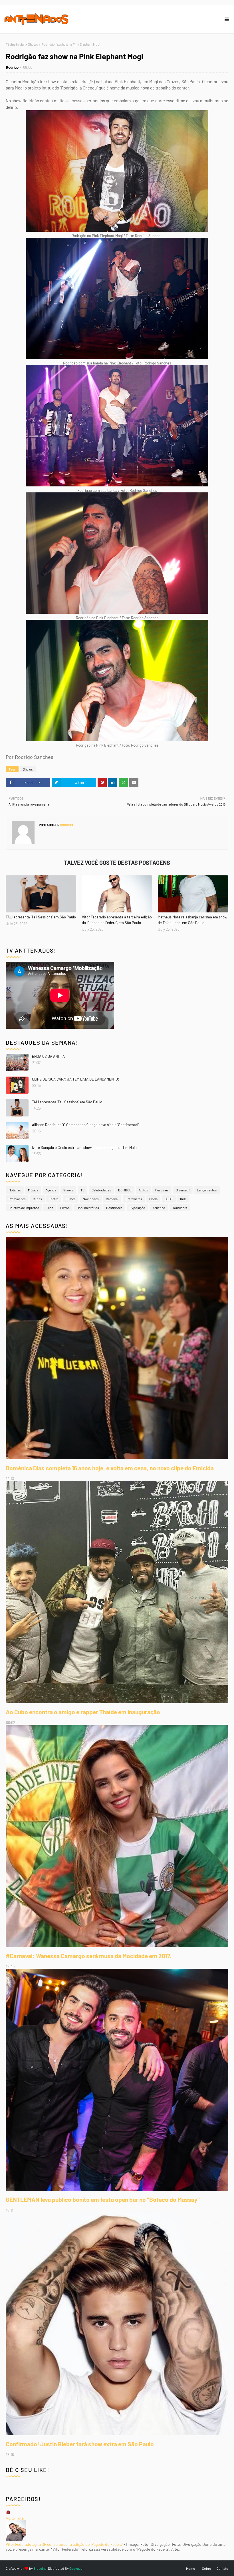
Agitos (143, 1190)
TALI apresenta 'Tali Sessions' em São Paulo (41, 917)
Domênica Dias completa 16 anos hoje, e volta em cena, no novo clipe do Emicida (110, 1468)
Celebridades (101, 1190)
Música (33, 1190)
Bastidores (114, 1208)
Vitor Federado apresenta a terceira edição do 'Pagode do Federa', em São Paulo (117, 920)
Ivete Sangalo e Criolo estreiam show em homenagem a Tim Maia (84, 1148)
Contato (222, 2568)
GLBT (169, 1199)
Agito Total (15, 2518)
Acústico (159, 1208)
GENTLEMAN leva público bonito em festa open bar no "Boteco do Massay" (103, 2199)
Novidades (91, 1199)
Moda (153, 1199)
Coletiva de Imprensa (24, 1208)
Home (190, 2568)
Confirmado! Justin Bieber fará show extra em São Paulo (80, 2444)
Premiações (17, 1199)
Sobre (206, 2568)
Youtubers (180, 1208)
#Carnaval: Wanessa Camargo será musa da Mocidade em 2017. (89, 1956)
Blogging (40, 2568)
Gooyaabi (76, 2568)
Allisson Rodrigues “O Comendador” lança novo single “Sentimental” (85, 1125)
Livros (65, 1208)
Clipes (37, 1199)
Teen (50, 1208)
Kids (183, 1199)
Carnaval (112, 1199)
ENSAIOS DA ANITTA (48, 1056)
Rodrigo (12, 67)
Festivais (162, 1190)
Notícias (15, 1190)
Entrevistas (134, 1199)
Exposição (137, 1208)
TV (82, 1190)
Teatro (54, 1199)
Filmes (71, 1199)
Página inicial (15, 44)
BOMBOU (125, 1190)
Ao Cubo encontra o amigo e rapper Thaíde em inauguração (83, 1712)
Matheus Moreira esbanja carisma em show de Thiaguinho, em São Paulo (192, 920)
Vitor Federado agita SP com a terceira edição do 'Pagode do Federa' (64, 2544)
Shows (33, 44)
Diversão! (183, 1190)
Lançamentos (207, 1190)
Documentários (88, 1208)
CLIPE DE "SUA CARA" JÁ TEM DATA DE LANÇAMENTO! (75, 1079)
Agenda (51, 1190)
